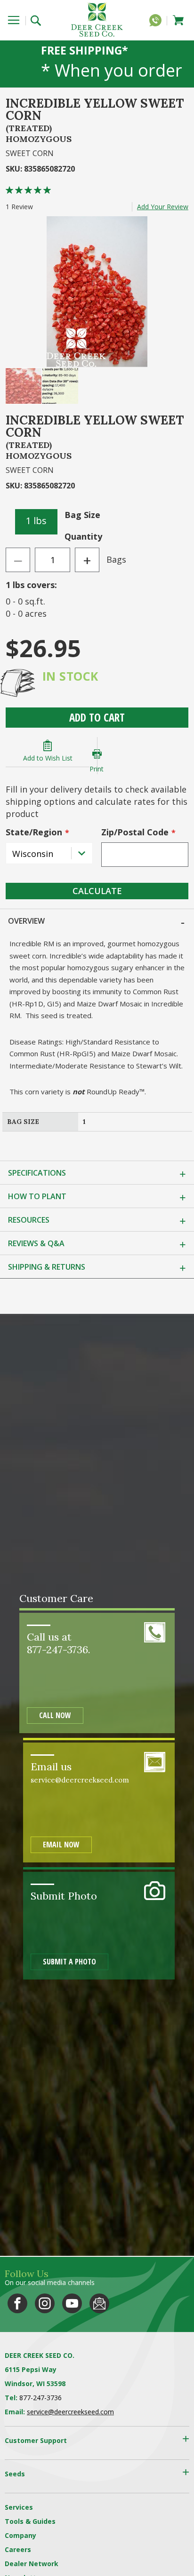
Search (39, 20)
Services (19, 2507)
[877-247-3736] (158, 22)
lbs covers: (31, 585)
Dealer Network (32, 2564)
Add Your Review (163, 207)
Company (20, 2535)
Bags (116, 559)
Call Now (55, 1715)
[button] (24, 386)
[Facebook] (17, 2303)
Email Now (61, 1845)
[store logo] (97, 20)
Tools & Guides (30, 2521)
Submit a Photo (69, 1962)
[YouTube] (72, 2303)
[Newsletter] (99, 2303)
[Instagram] (45, 2303)
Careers (18, 2549)
